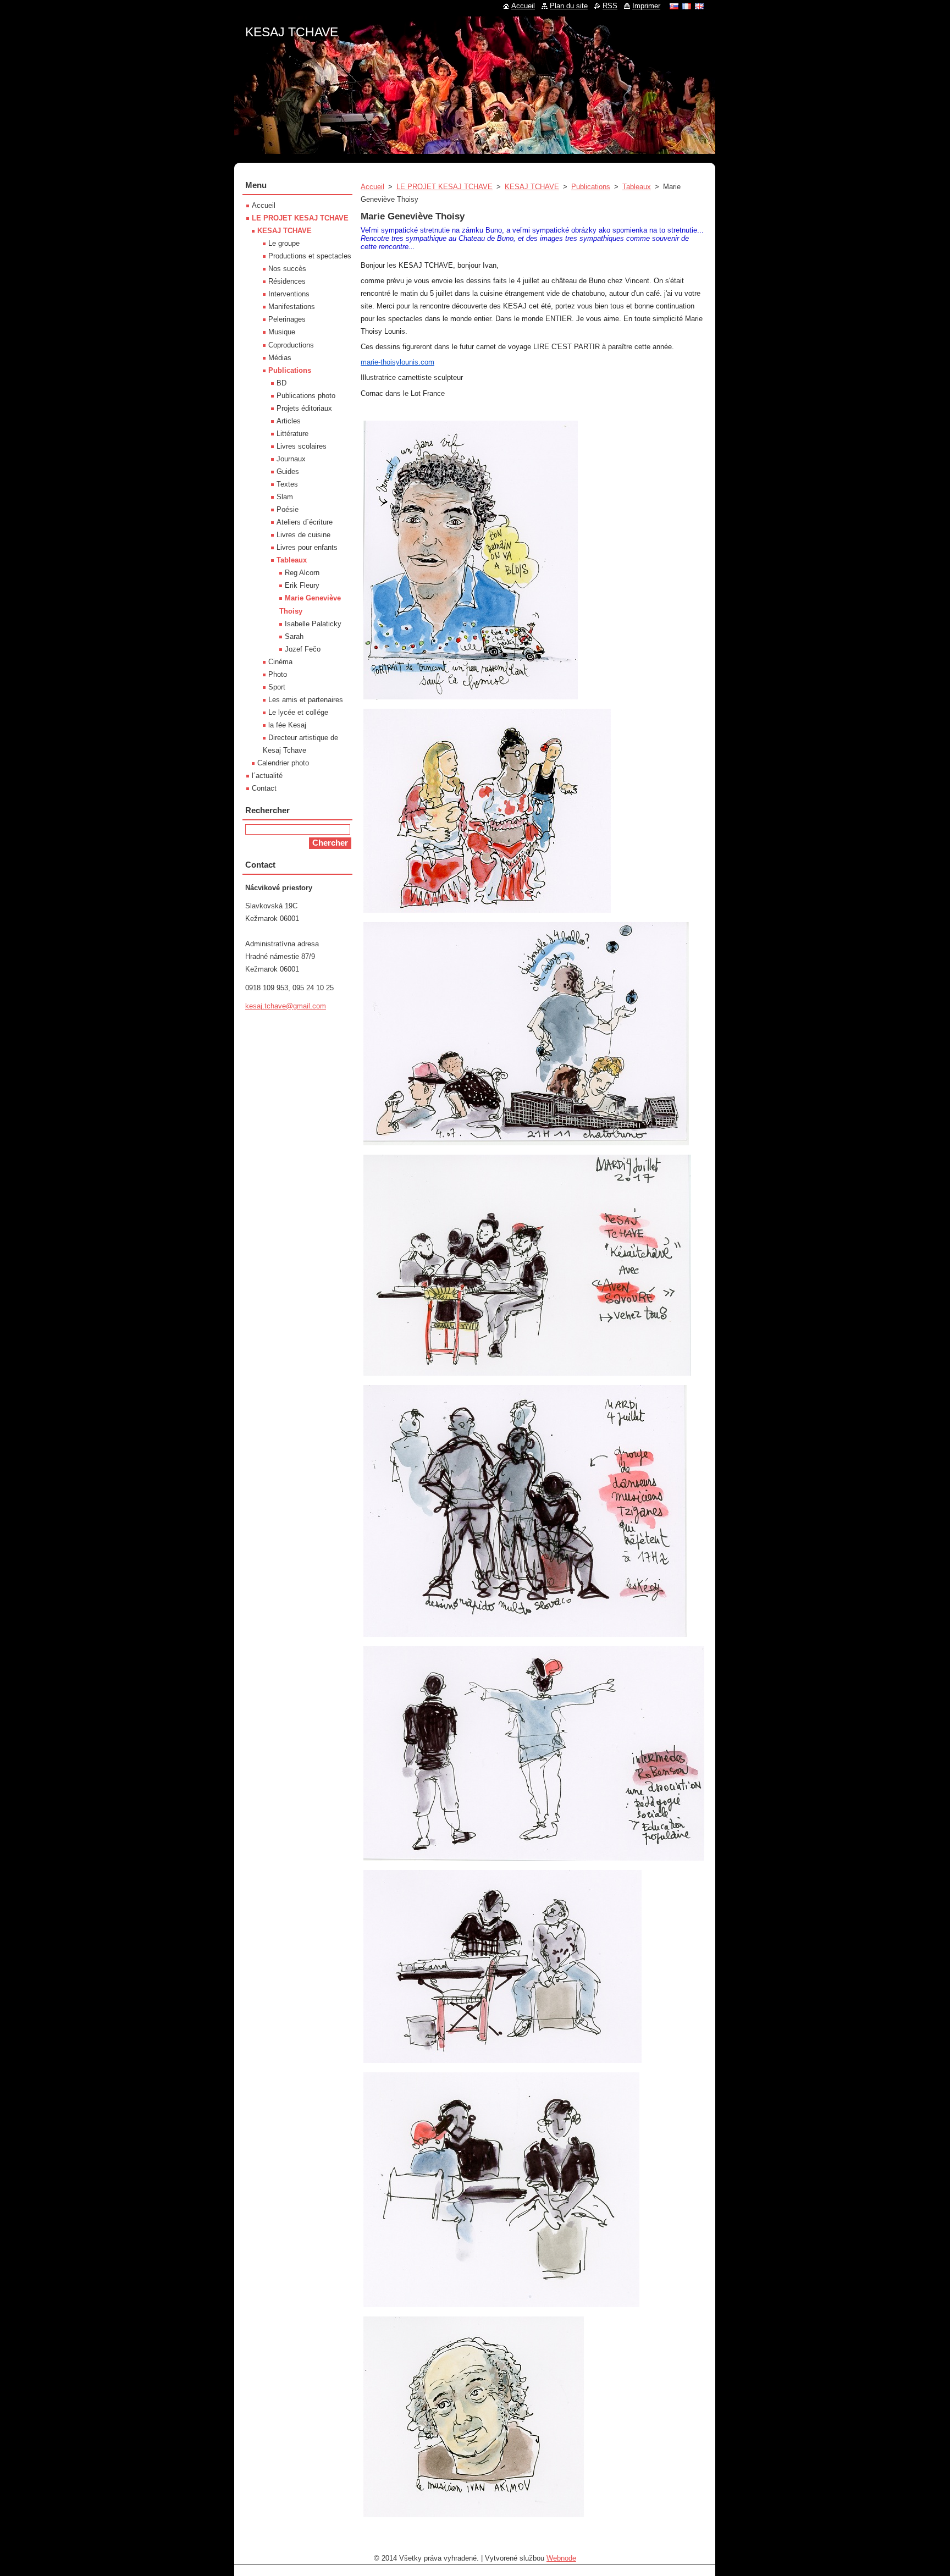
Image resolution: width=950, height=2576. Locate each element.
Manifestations (292, 307)
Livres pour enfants (307, 547)
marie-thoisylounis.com (397, 362)
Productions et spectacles (310, 256)
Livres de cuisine (303, 535)
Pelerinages (287, 319)
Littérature (292, 434)
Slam (285, 497)
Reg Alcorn (302, 573)
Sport (277, 687)
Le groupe (284, 243)
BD (281, 383)
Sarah (294, 636)
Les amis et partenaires (306, 700)
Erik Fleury (302, 585)
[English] (699, 6)
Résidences (287, 281)
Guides (288, 471)
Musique (282, 332)
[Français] (687, 6)
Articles (289, 421)
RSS (610, 6)
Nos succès (287, 269)
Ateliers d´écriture (305, 522)
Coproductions (291, 345)
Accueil (372, 187)
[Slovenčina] (674, 6)
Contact (264, 788)
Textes (287, 484)
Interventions (289, 294)
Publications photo (306, 396)
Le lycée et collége (298, 712)
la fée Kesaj (287, 725)
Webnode (561, 2558)
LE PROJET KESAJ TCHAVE (444, 187)
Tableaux (637, 187)
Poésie (288, 509)
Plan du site (569, 6)
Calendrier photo (283, 763)
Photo (278, 674)
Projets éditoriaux (304, 408)
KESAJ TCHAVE (532, 187)
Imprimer (646, 6)
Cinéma (280, 662)
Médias (280, 358)
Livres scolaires (302, 446)
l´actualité (267, 776)
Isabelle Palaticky (313, 624)
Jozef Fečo (303, 649)
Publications (591, 187)
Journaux (291, 459)
